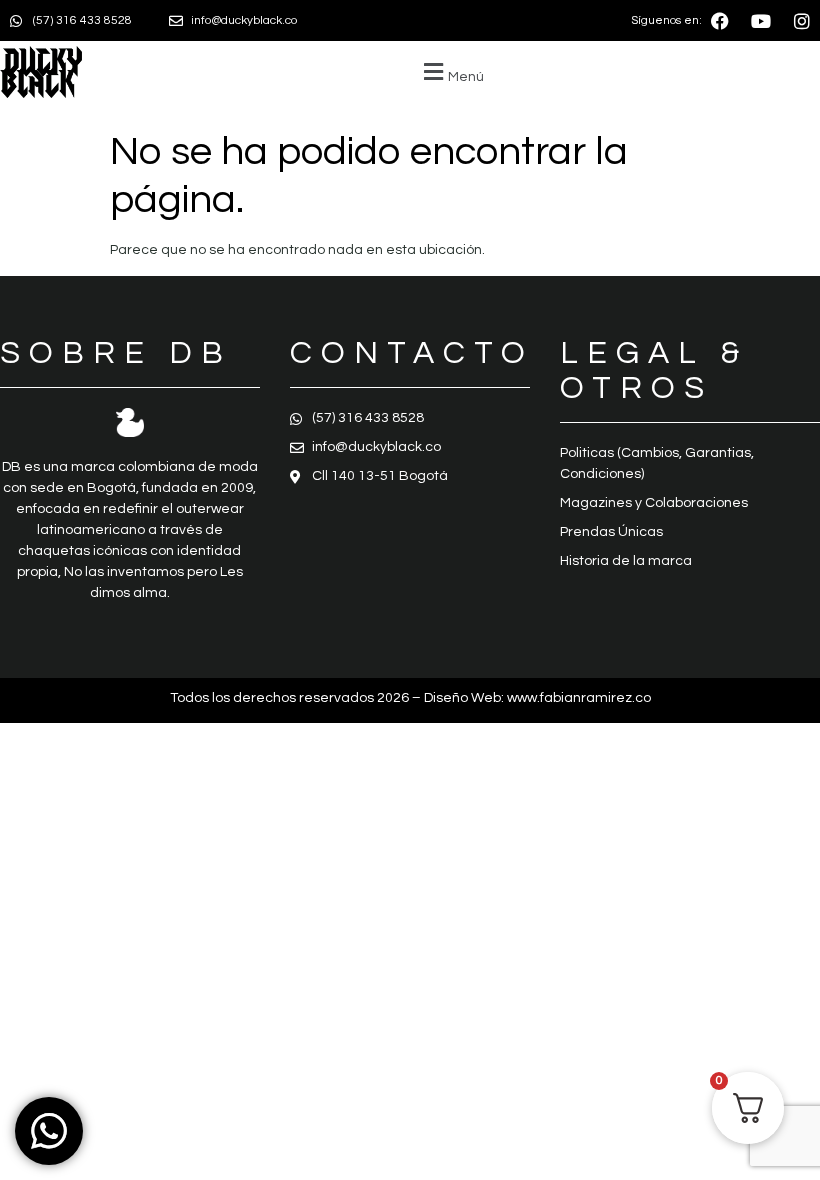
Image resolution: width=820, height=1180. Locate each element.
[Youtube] (761, 21)
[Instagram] (802, 21)
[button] (451, 72)
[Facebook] (720, 21)
